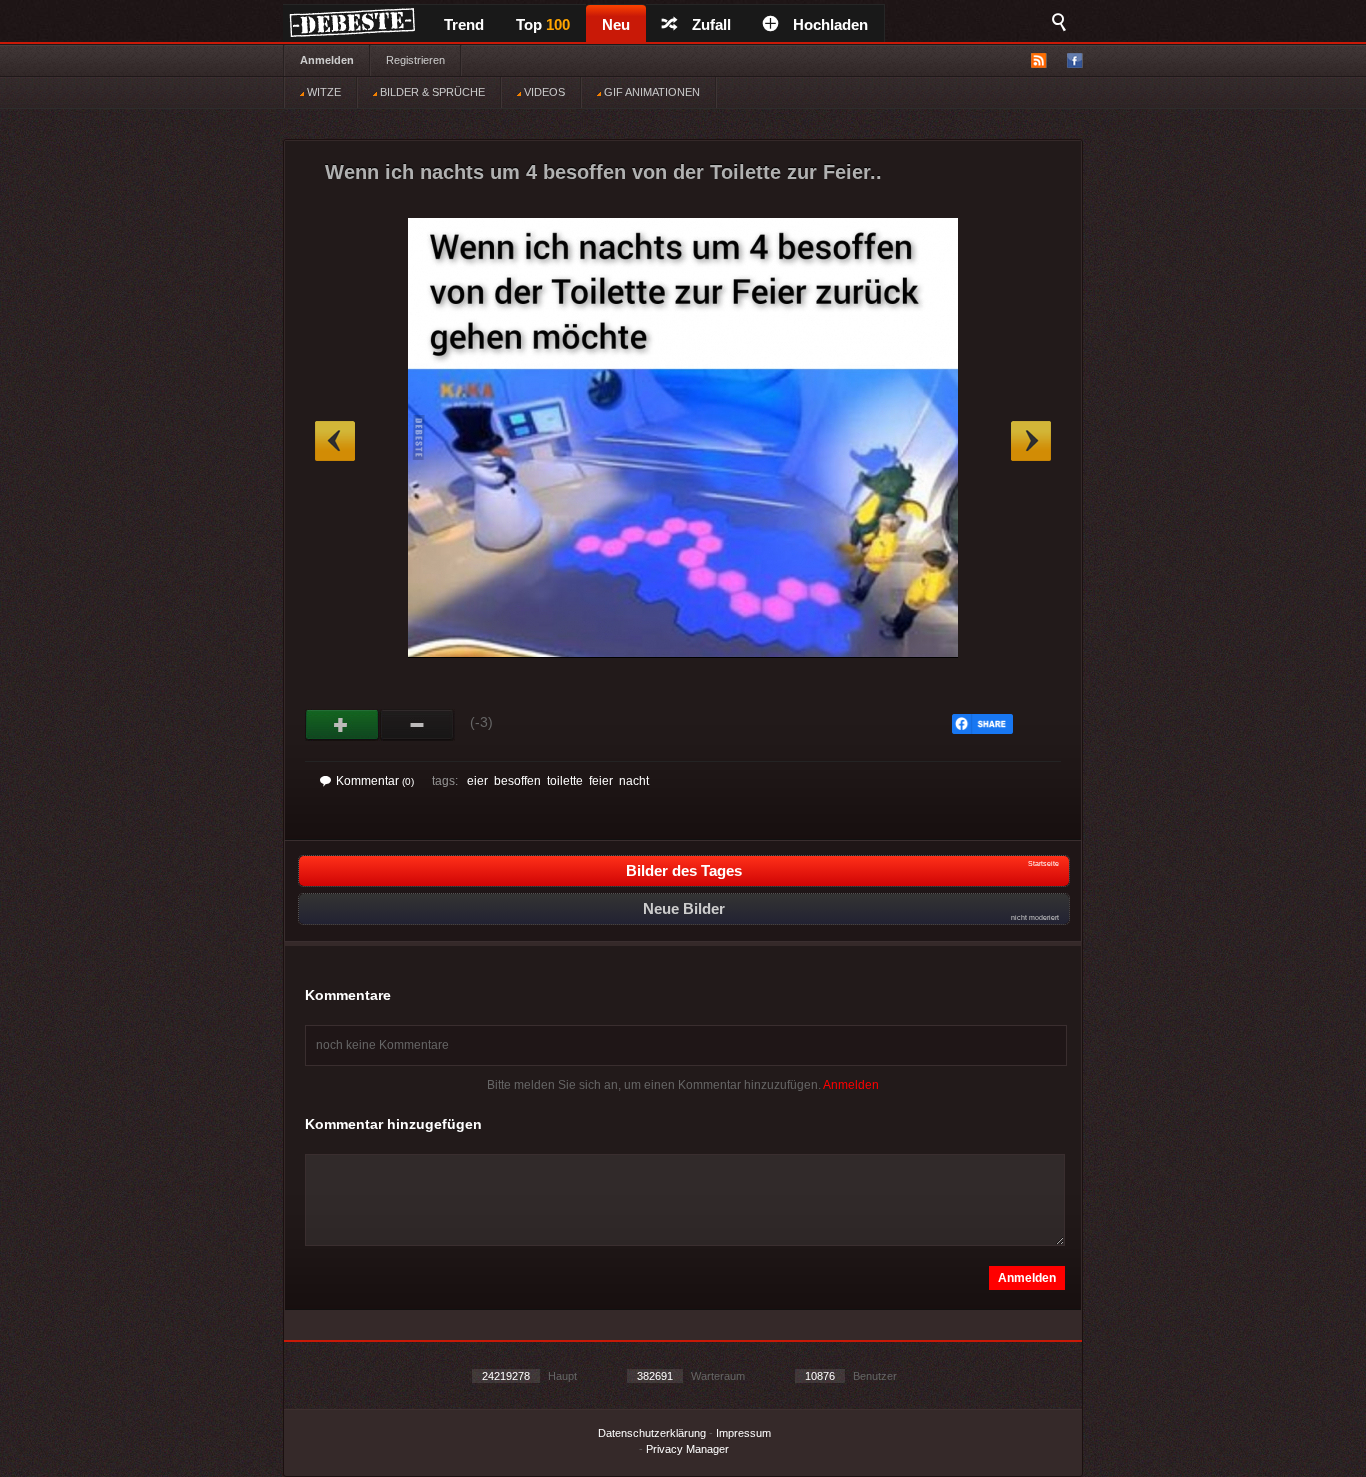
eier (477, 781)
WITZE (322, 92)
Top (543, 24)
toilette (565, 781)
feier (601, 781)
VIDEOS (543, 92)
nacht (634, 781)
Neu (616, 24)
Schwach (417, 725)
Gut (342, 725)
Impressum (743, 1433)
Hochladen (830, 24)
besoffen (517, 781)
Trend (464, 24)
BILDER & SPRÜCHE (431, 92)
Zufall (711, 24)
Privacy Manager (687, 1449)
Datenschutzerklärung (652, 1433)
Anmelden (327, 60)
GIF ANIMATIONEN (650, 92)
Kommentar (375, 781)
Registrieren (415, 60)
